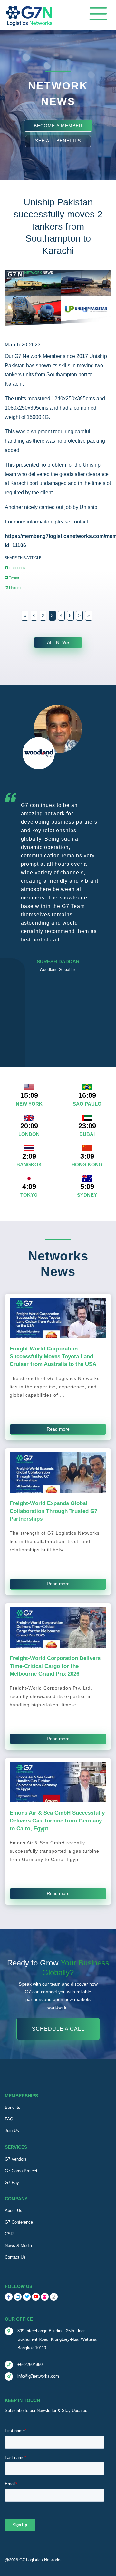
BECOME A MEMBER (58, 125)
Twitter (14, 578)
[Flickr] (45, 2297)
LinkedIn (15, 588)
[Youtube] (36, 2297)
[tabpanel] (58, 842)
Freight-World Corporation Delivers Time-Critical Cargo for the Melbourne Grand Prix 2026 (55, 1666)
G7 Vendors (16, 2159)
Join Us (12, 2131)
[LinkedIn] (18, 2297)
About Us (14, 2211)
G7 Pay (12, 2182)
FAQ (9, 2119)
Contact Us (15, 2257)
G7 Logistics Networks (40, 2560)
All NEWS (58, 642)
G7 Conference (19, 2222)
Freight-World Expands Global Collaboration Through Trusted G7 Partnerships (53, 1511)
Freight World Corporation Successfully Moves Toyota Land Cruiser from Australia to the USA (53, 1356)
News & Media (18, 2246)
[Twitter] (27, 2297)
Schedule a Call (58, 2029)
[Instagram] (54, 2297)
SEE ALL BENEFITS (58, 141)
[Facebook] (9, 2297)
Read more (58, 1429)
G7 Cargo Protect (21, 2171)
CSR (9, 2234)
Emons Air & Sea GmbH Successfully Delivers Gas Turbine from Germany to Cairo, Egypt (57, 1821)
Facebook (17, 568)
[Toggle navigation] (98, 14)
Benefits (13, 2107)
